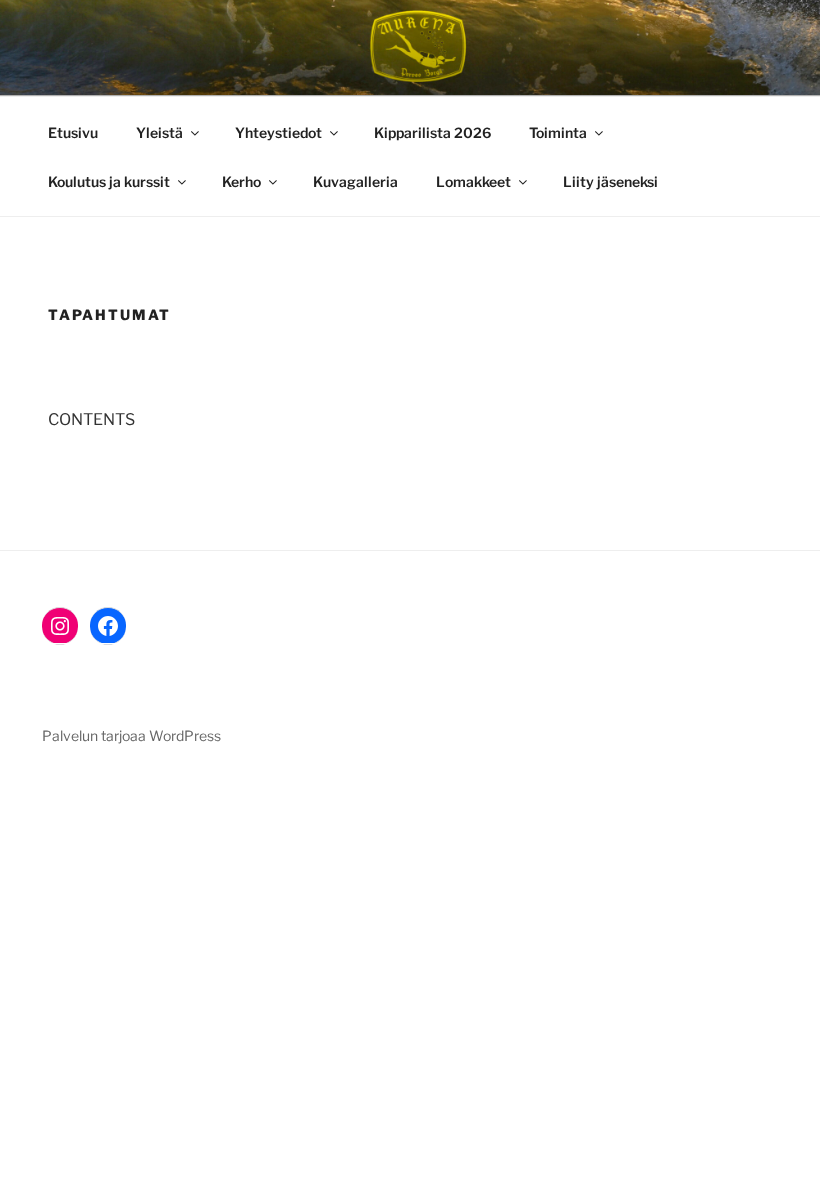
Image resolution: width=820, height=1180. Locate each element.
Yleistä (159, 132)
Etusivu (73, 132)
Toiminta (558, 132)
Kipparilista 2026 (432, 132)
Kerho (241, 181)
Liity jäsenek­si (610, 181)
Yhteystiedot (278, 132)
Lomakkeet (473, 181)
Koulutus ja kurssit (109, 181)
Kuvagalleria (355, 181)
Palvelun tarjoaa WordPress (131, 735)
